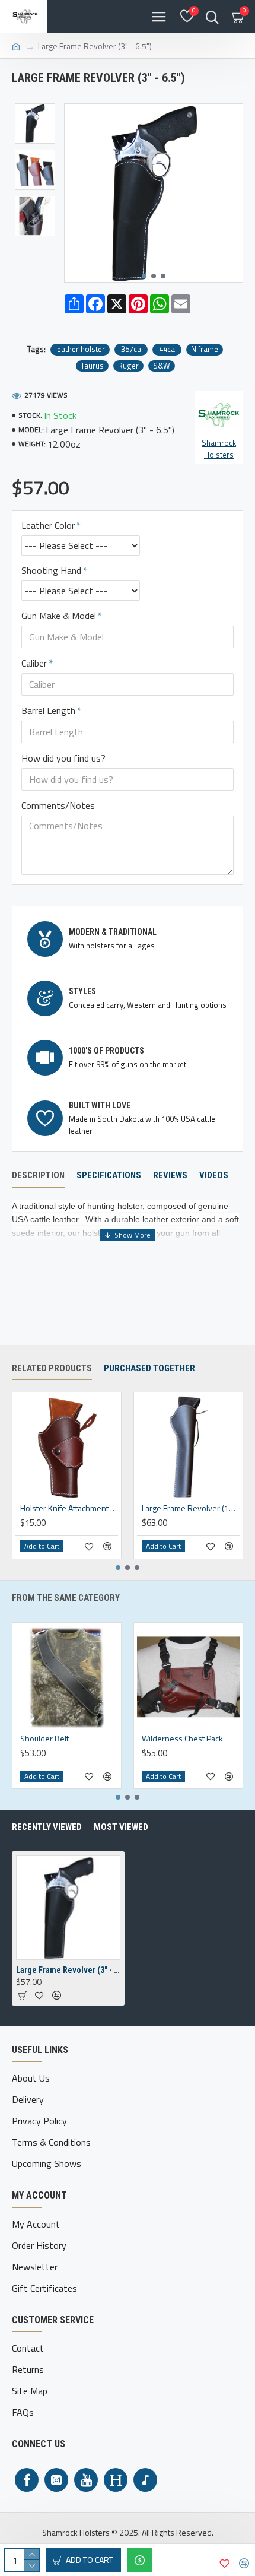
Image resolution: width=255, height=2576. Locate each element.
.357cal (131, 349)
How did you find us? (63, 758)
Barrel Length (48, 710)
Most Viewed (121, 1827)
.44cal (167, 349)
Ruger (128, 366)
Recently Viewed (47, 1827)
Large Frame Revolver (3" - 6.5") (68, 1970)
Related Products (52, 1368)
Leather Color (48, 525)
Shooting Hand (51, 570)
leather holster (80, 349)
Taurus (92, 366)
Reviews (170, 1175)
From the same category (66, 1598)
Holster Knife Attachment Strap (69, 1508)
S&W (162, 366)
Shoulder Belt (44, 1739)
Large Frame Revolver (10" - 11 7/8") (191, 1508)
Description (38, 1175)
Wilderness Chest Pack (182, 1739)
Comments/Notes (58, 805)
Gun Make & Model (59, 616)
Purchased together (149, 1368)
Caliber (34, 663)
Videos (214, 1175)
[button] (144, 276)
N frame (205, 349)
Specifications (109, 1175)
